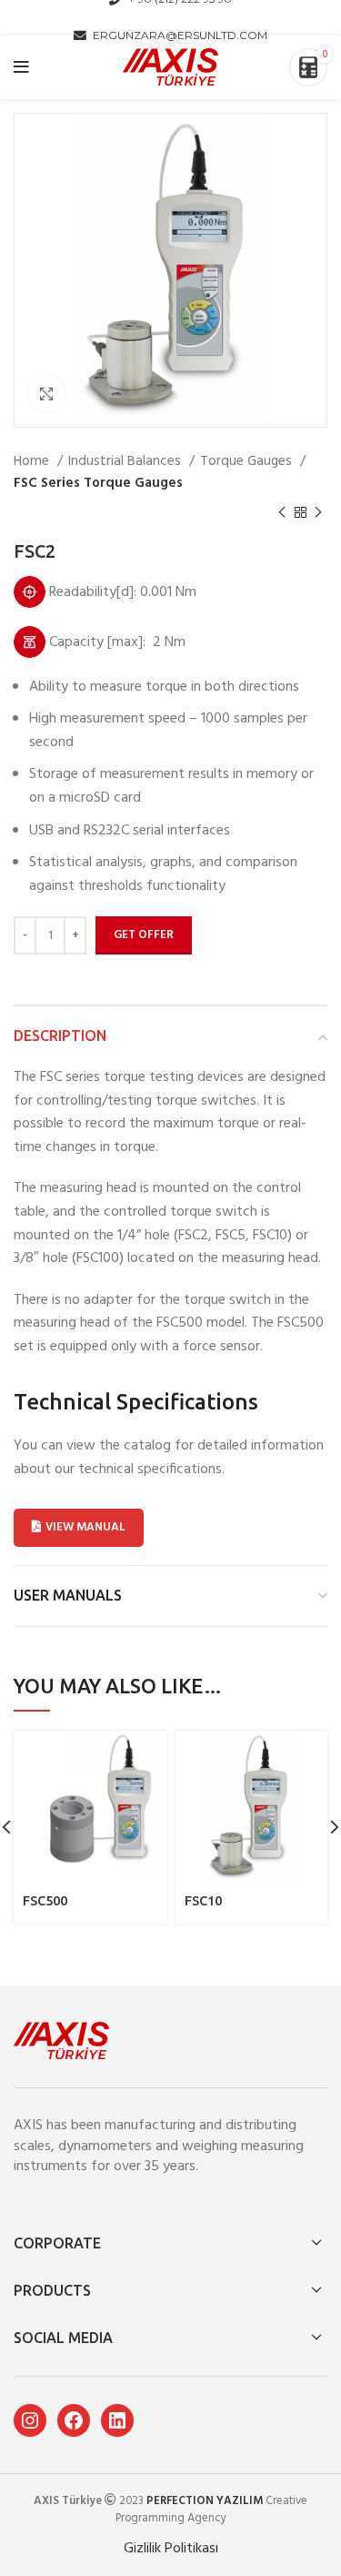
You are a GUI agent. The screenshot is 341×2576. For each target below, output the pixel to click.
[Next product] (318, 513)
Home (33, 461)
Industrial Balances (126, 461)
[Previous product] (282, 513)
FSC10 (203, 1901)
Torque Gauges (248, 461)
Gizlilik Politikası (171, 2549)
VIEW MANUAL (85, 1527)
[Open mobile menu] (21, 67)
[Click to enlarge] (46, 394)
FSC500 (45, 1901)
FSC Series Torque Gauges (98, 483)
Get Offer (144, 935)
